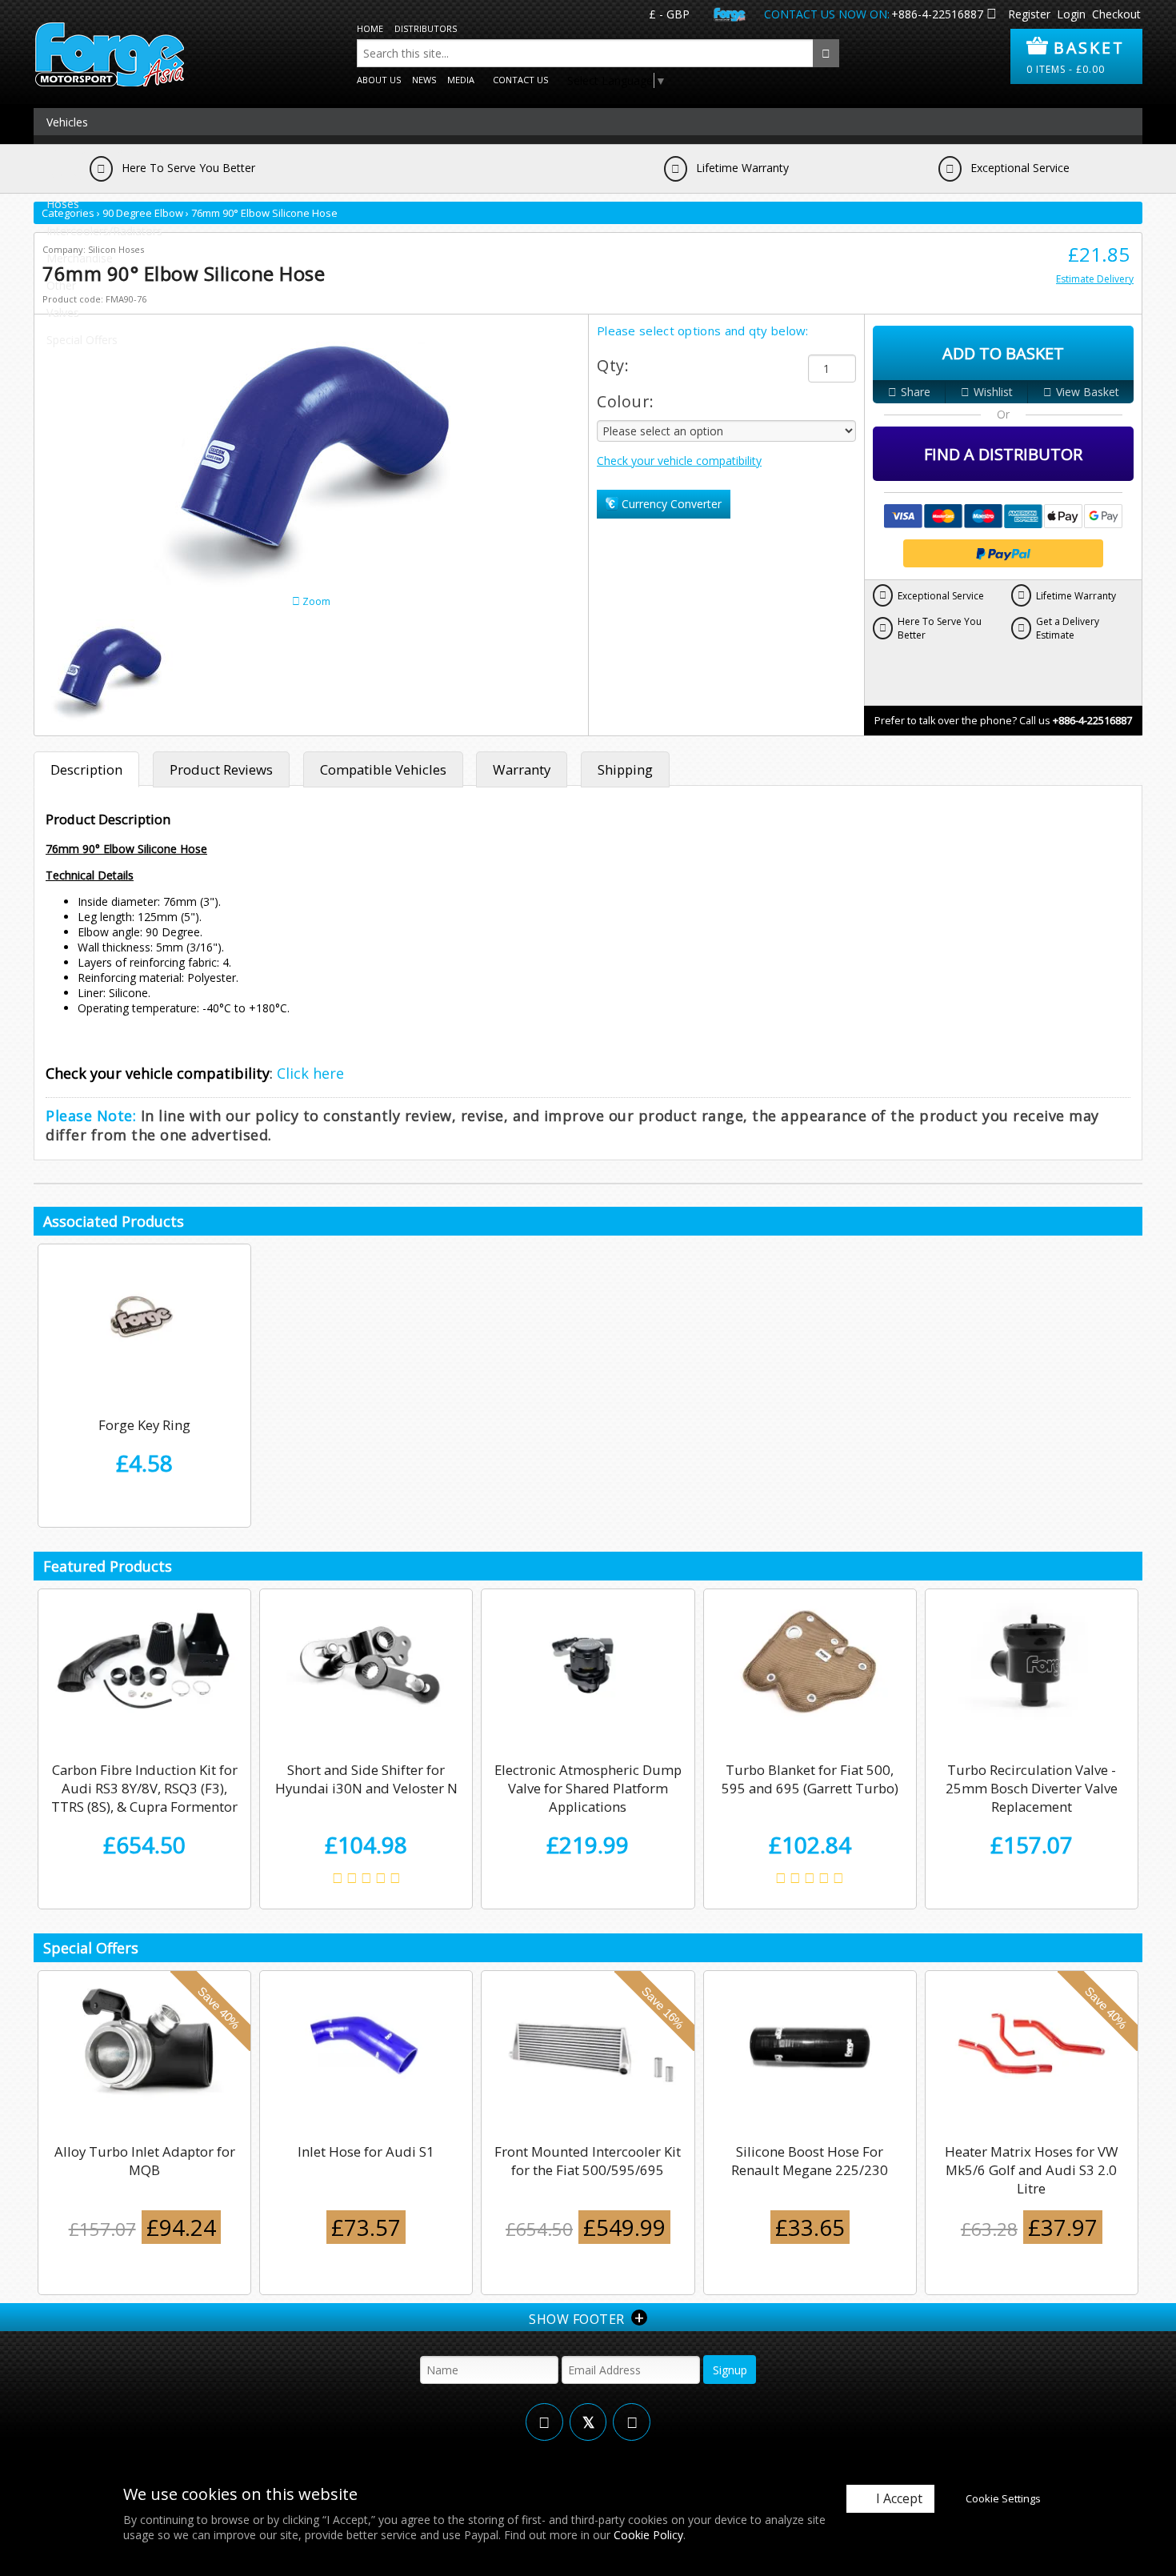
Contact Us (520, 80)
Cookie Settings (1003, 2498)
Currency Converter (670, 504)
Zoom (315, 601)
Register (1029, 14)
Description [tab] (86, 769)
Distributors (426, 28)
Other (61, 285)
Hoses (63, 204)
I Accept (899, 2498)
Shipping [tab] (625, 769)
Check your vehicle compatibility (679, 461)
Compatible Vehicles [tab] (383, 769)
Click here (310, 1073)
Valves (63, 312)
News (424, 80)
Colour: (626, 401)
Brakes (64, 176)
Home (370, 28)
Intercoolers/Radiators (104, 231)
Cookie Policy (648, 2535)
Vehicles (67, 122)
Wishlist (993, 392)
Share (916, 392)
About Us (379, 80)
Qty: (613, 365)
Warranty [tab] (522, 769)
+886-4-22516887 (937, 14)
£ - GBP (669, 14)
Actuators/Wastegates (104, 149)
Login (1071, 14)
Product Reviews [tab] (221, 769)
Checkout (1116, 14)
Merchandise (80, 258)
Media (461, 80)
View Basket (1088, 392)
